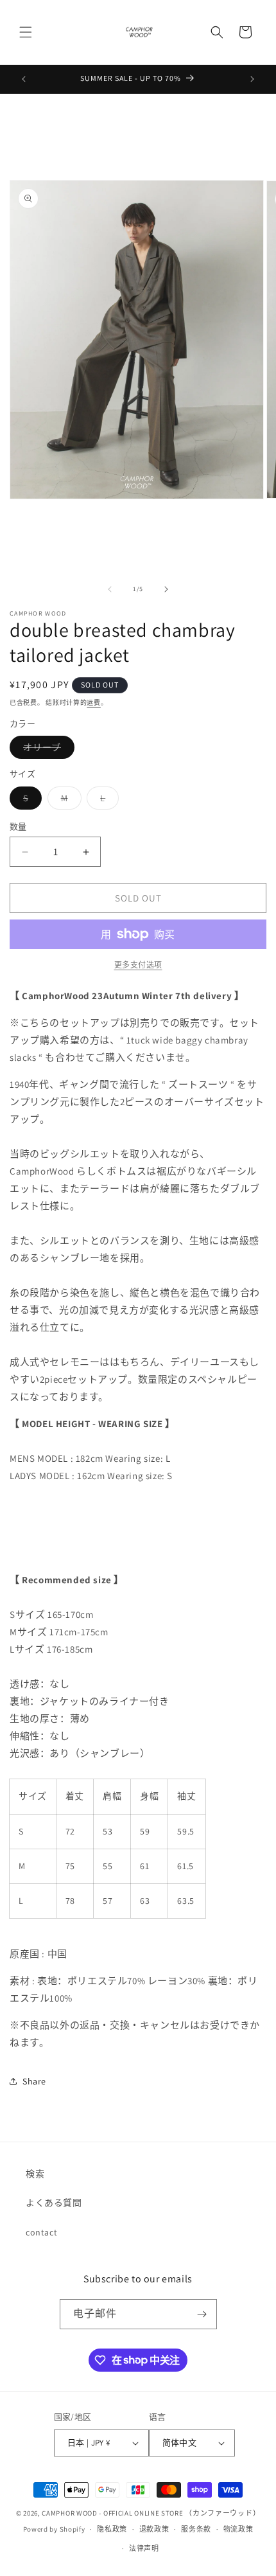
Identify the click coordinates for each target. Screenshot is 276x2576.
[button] (26, 32)
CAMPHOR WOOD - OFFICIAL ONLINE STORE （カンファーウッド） (151, 2513)
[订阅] (202, 2314)
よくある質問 (54, 2203)
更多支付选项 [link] (138, 965)
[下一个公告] (252, 79)
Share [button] (34, 2081)
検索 (35, 2174)
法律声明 (144, 2548)
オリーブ (47, 750)
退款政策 (154, 2529)
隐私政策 (112, 2529)
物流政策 (238, 2529)
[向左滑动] (110, 589)
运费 (93, 703)
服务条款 (196, 2529)
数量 (18, 827)
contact (41, 2232)
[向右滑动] (166, 589)
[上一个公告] (24, 79)
